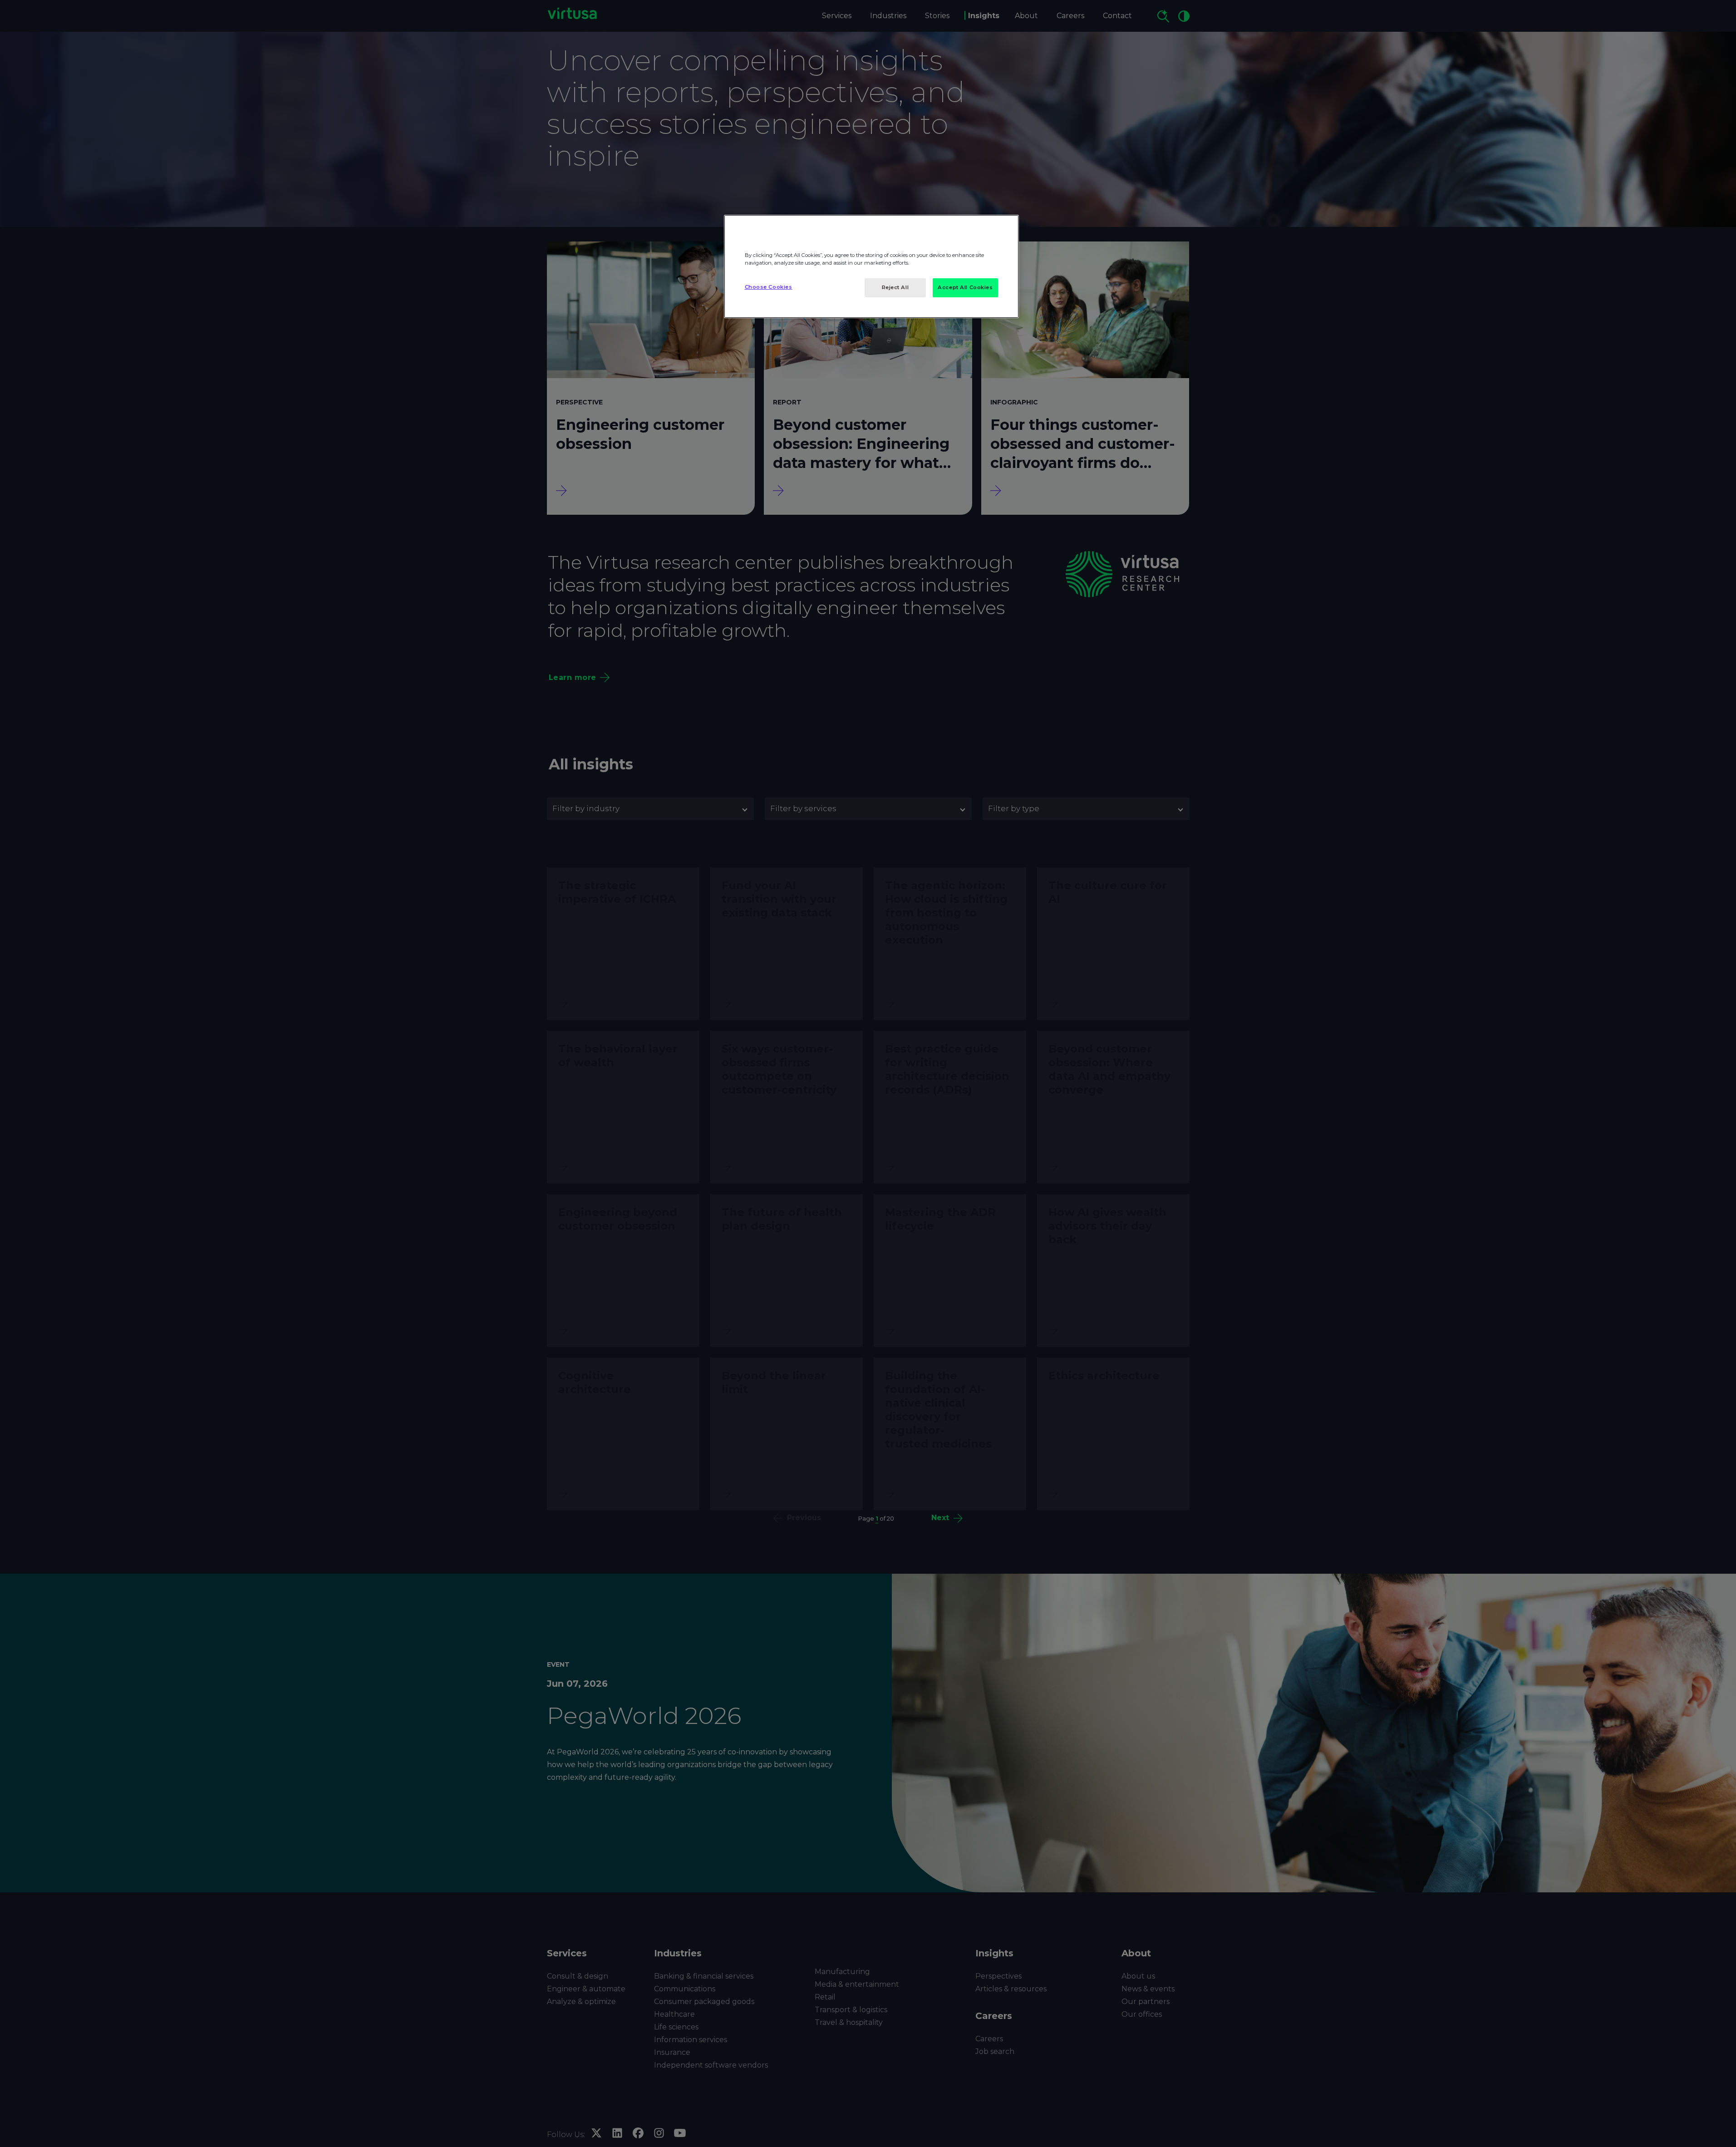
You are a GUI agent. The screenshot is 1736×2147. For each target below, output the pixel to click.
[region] (871, 266)
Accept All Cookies (965, 287)
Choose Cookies (769, 287)
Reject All (895, 287)
